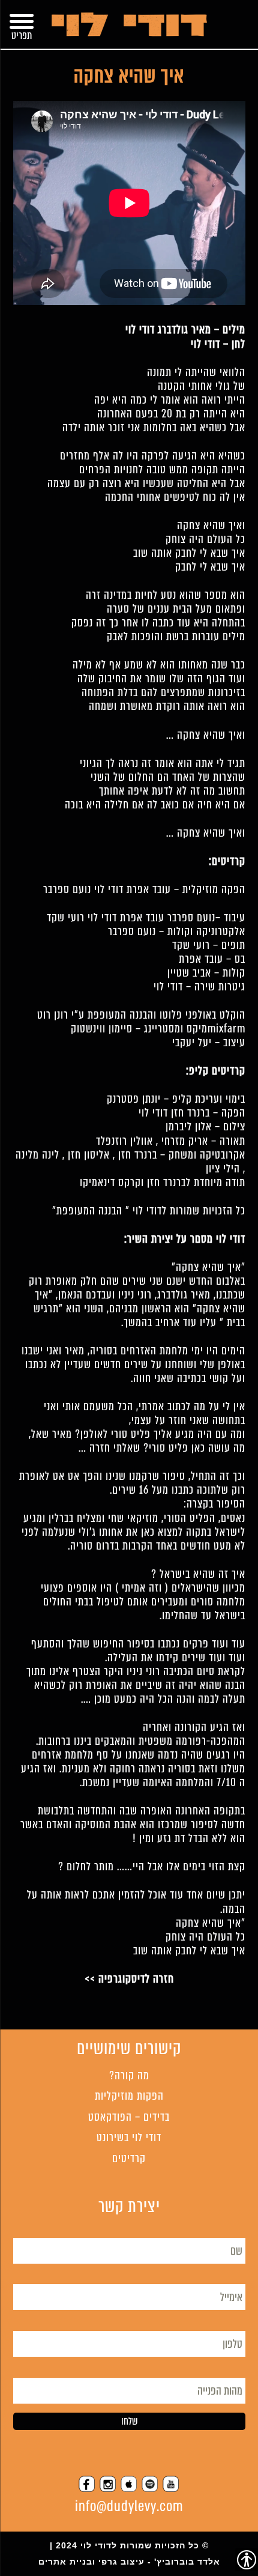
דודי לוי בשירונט (129, 2137)
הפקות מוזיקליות (129, 2096)
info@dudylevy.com (129, 2507)
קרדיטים (129, 2158)
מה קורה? (129, 2075)
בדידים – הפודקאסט (129, 2117)
